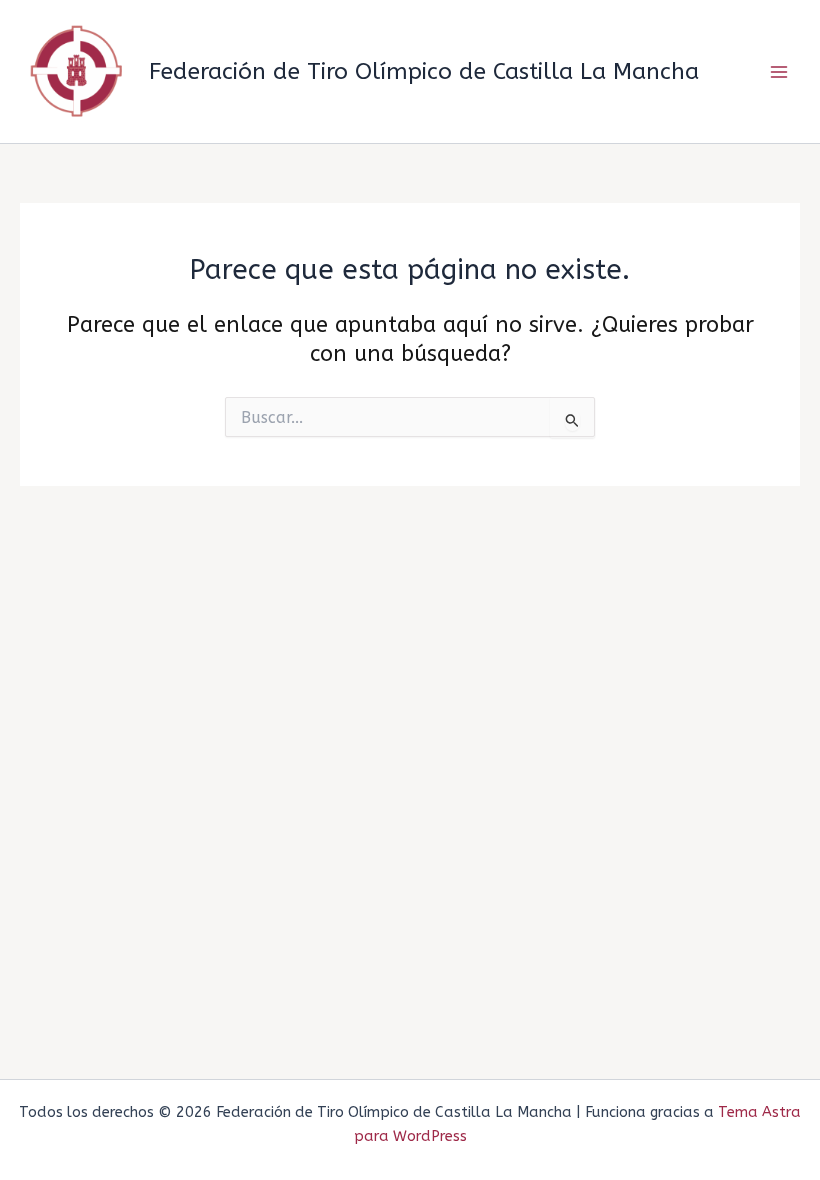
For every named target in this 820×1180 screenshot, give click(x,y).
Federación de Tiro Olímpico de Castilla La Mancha (424, 71)
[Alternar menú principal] (779, 72)
